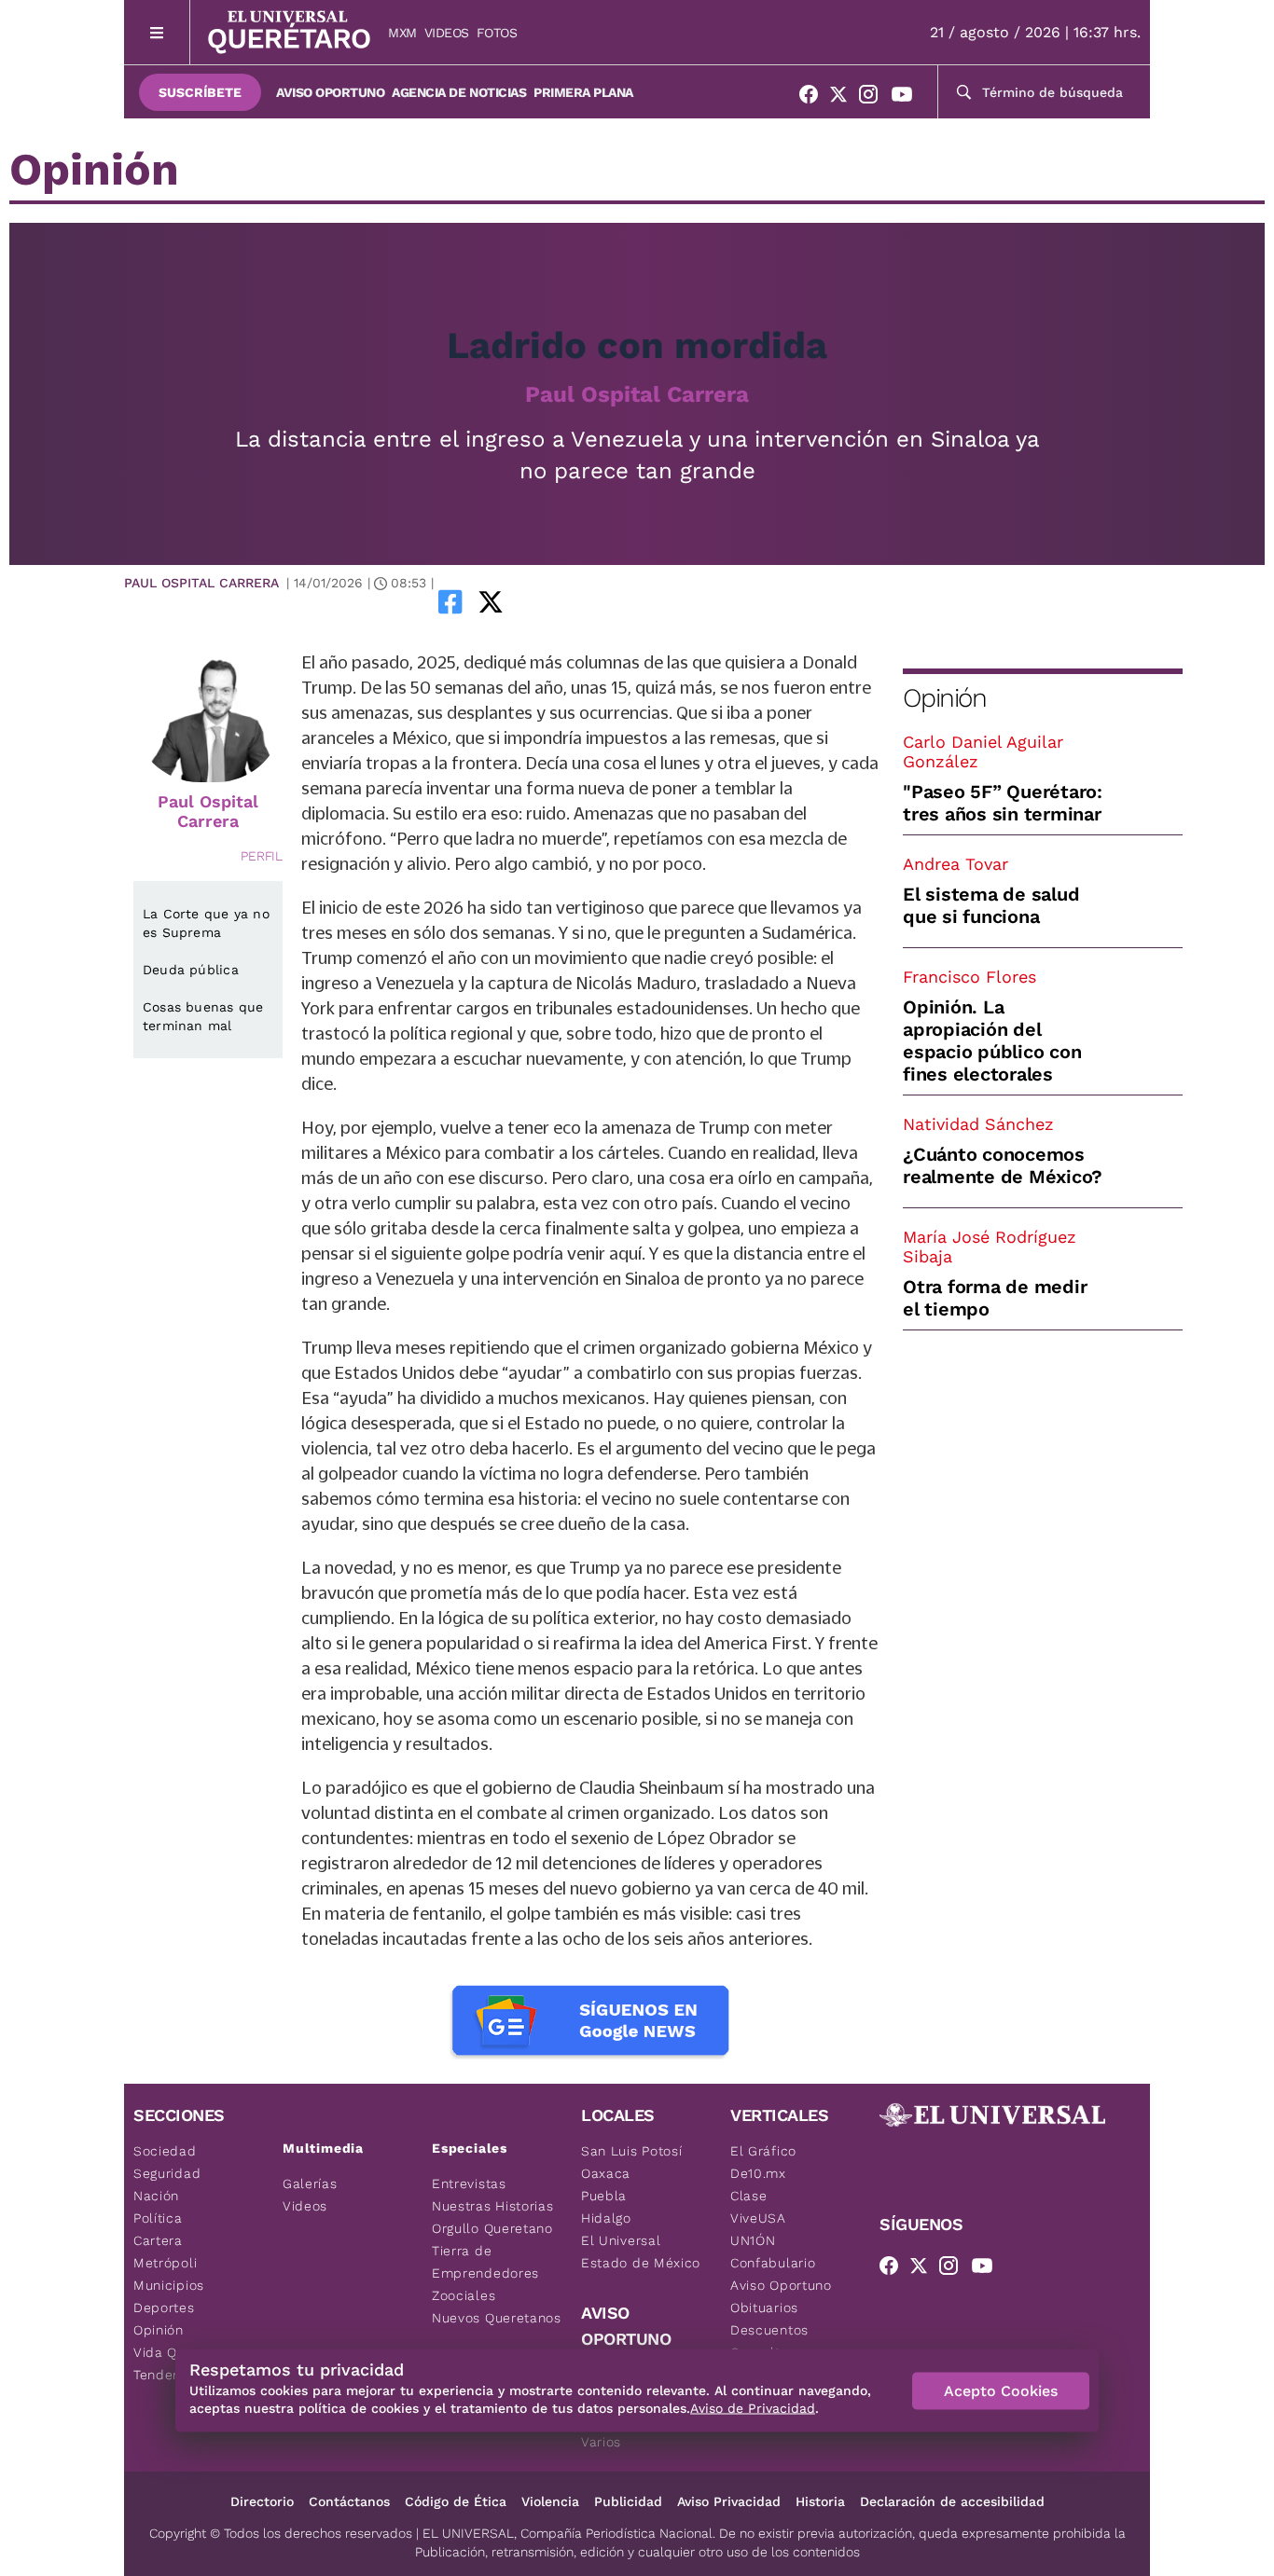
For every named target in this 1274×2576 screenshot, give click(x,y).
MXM (402, 33)
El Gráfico (763, 2151)
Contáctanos (349, 2501)
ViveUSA (758, 2218)
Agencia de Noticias (459, 92)
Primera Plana (583, 92)
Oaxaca (606, 2173)
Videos (447, 33)
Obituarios (764, 2307)
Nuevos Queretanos (497, 2318)
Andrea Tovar (955, 864)
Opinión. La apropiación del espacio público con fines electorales (992, 1040)
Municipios (169, 2285)
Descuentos (769, 2330)
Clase (749, 2196)
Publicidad (628, 2501)
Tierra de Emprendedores (485, 2262)
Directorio (262, 2501)
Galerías (310, 2183)
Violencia (550, 2501)
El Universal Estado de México (641, 2252)
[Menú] (157, 32)
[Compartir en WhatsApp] (517, 601)
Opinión (944, 698)
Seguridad (167, 2173)
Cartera (158, 2240)
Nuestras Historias (493, 2206)
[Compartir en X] (491, 601)
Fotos (497, 33)
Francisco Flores (969, 977)
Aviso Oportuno (330, 92)
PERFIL (262, 856)
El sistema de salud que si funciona (991, 905)
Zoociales (464, 2295)
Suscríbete (200, 92)
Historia (820, 2501)
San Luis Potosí (632, 2151)
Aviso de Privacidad (753, 2408)
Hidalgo (606, 2218)
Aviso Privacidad (729, 2501)
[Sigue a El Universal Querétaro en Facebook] (814, 98)
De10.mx (758, 2173)
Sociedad (165, 2151)
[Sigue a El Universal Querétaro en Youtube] (907, 98)
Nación (156, 2196)
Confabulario (773, 2263)
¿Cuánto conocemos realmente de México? (1003, 1165)
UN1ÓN (753, 2240)
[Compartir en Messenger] (543, 601)
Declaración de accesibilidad (952, 2501)
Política (158, 2218)
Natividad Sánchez (978, 1124)
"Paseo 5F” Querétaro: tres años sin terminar (1003, 803)
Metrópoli (165, 2263)
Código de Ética (456, 2501)
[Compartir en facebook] (450, 601)
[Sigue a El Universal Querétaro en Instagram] (874, 98)
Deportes (164, 2307)
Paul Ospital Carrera (637, 394)
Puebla (604, 2196)
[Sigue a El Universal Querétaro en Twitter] (844, 98)
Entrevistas (469, 2183)
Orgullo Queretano (492, 2228)
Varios (601, 2442)
